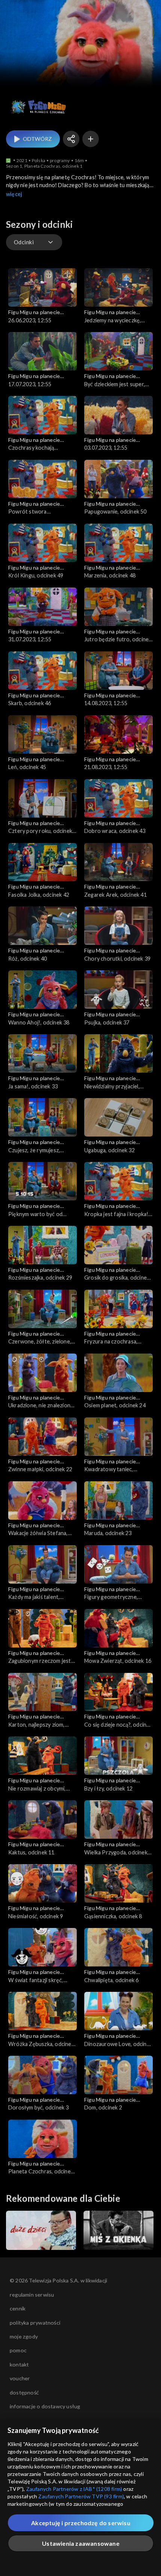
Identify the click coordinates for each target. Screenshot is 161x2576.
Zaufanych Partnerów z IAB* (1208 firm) (74, 2489)
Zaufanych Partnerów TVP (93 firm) (81, 2496)
